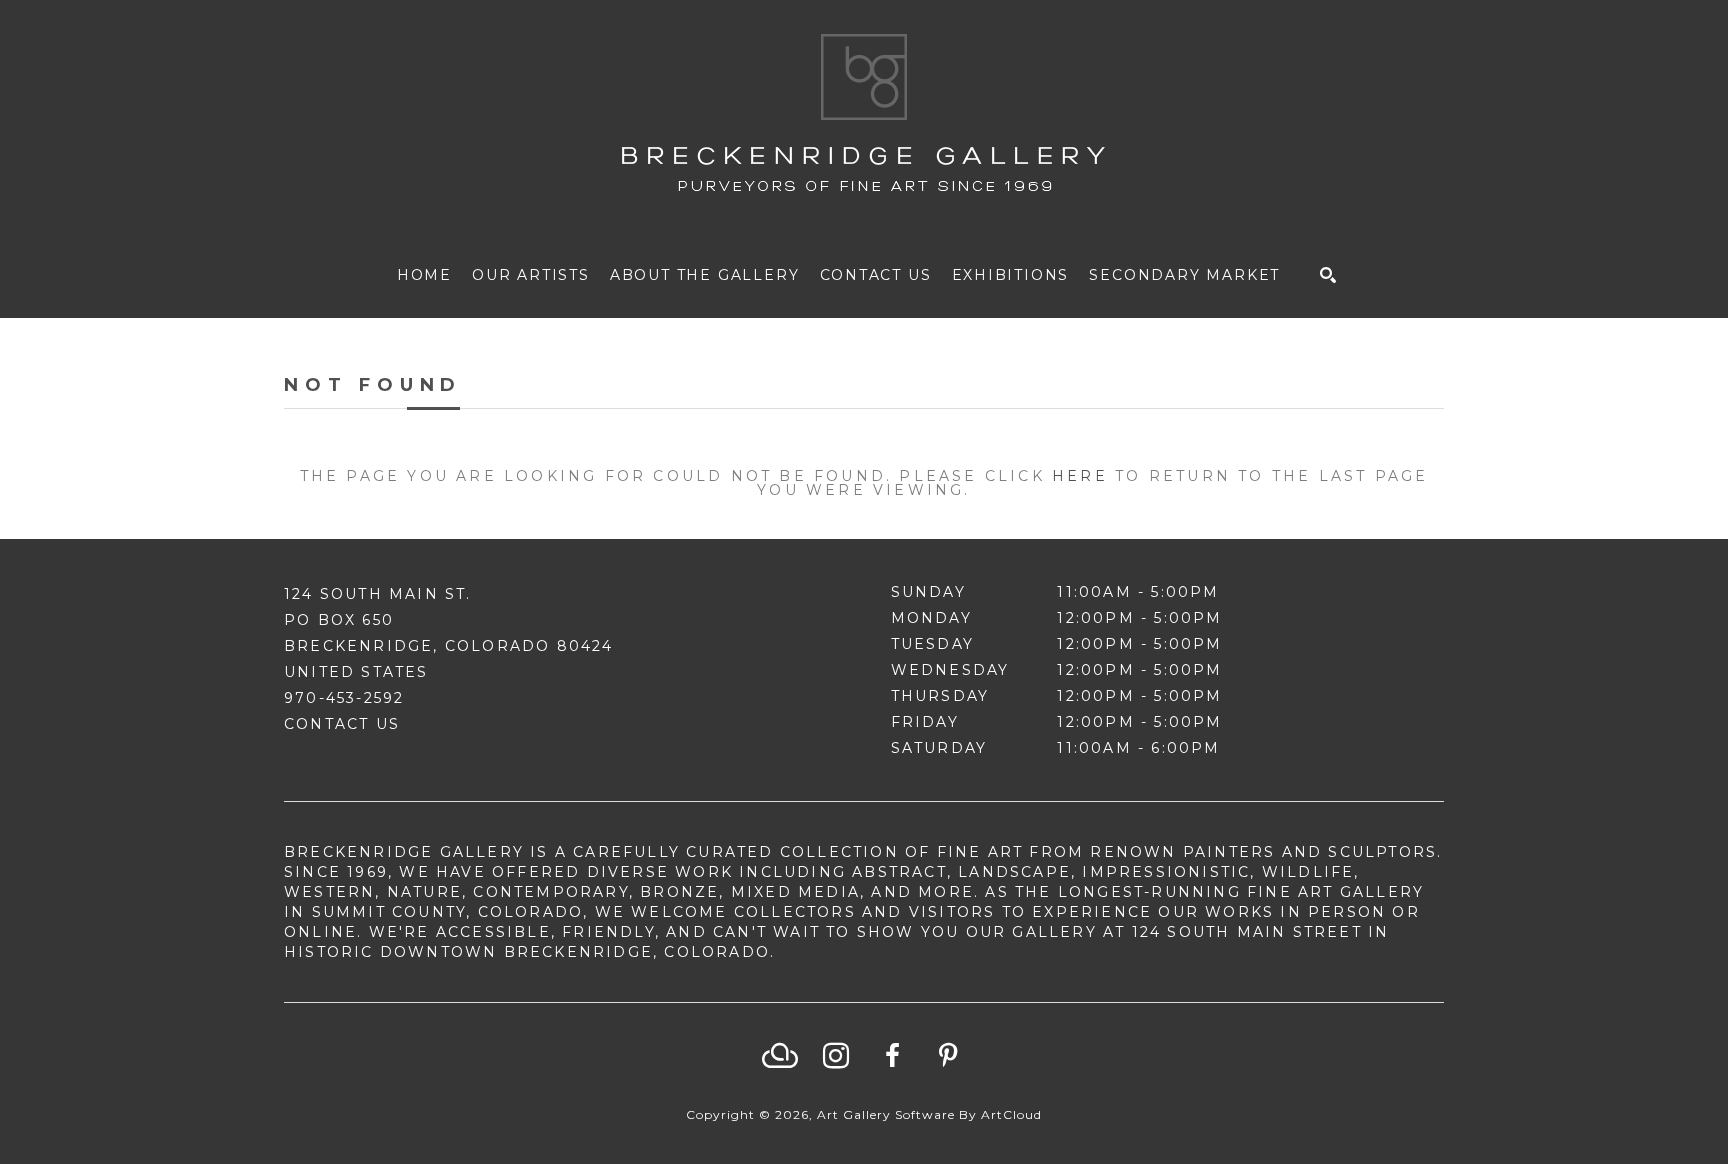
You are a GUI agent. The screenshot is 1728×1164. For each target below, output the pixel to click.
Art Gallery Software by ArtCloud (929, 1114)
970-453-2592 (344, 698)
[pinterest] (948, 1056)
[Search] (1328, 275)
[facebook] (892, 1056)
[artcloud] (780, 1056)
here (1080, 476)
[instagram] (836, 1056)
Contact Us (342, 724)
